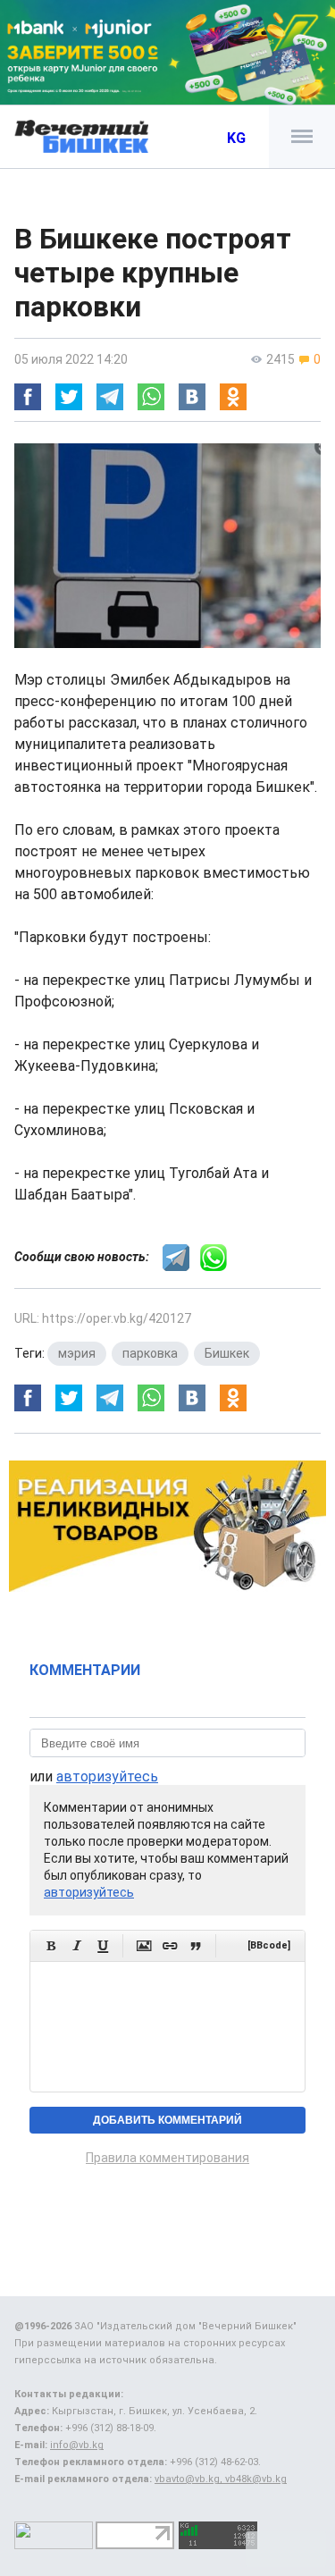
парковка (150, 1353)
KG (236, 138)
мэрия (77, 1353)
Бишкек (227, 1353)
